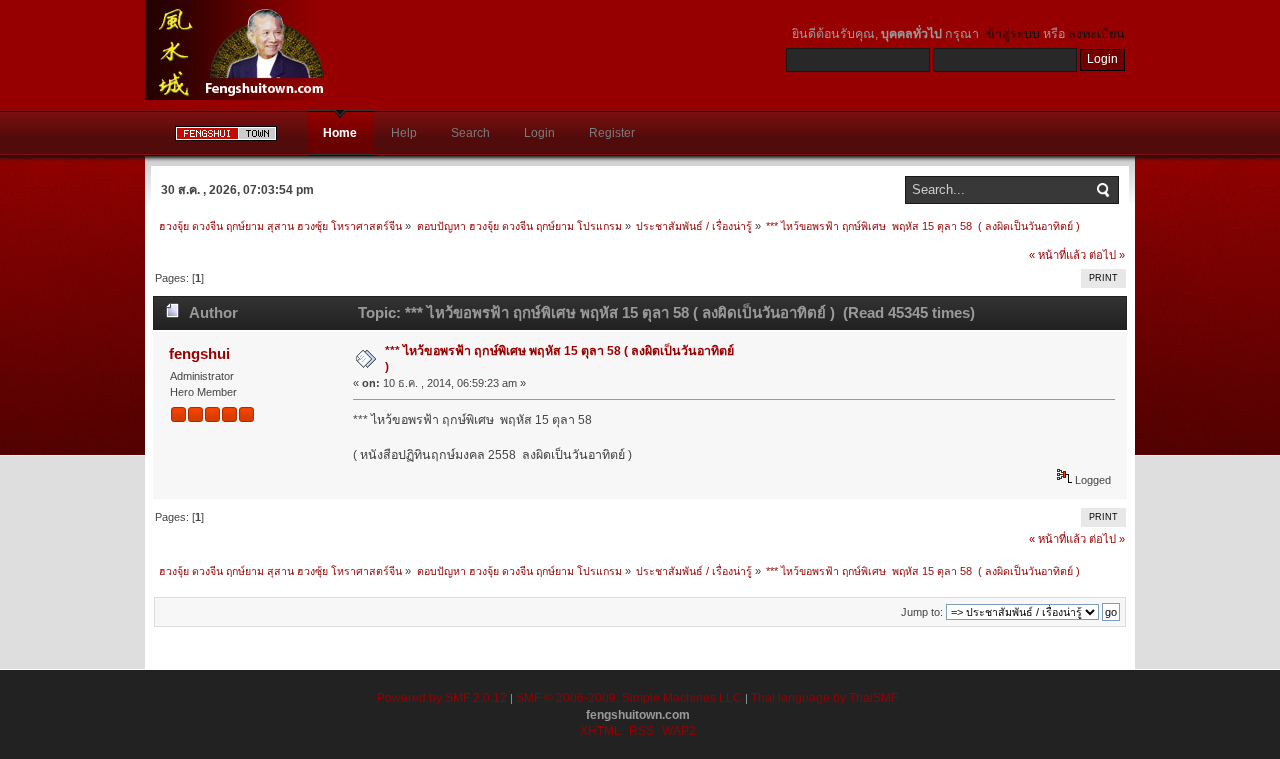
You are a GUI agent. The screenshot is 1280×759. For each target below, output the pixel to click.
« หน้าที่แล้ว (1057, 255)
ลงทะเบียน (1096, 34)
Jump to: (922, 612)
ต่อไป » (1107, 255)
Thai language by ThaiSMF (824, 698)
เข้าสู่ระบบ (1011, 34)
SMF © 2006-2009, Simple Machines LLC (629, 698)
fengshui (199, 353)
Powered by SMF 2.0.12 (442, 698)
